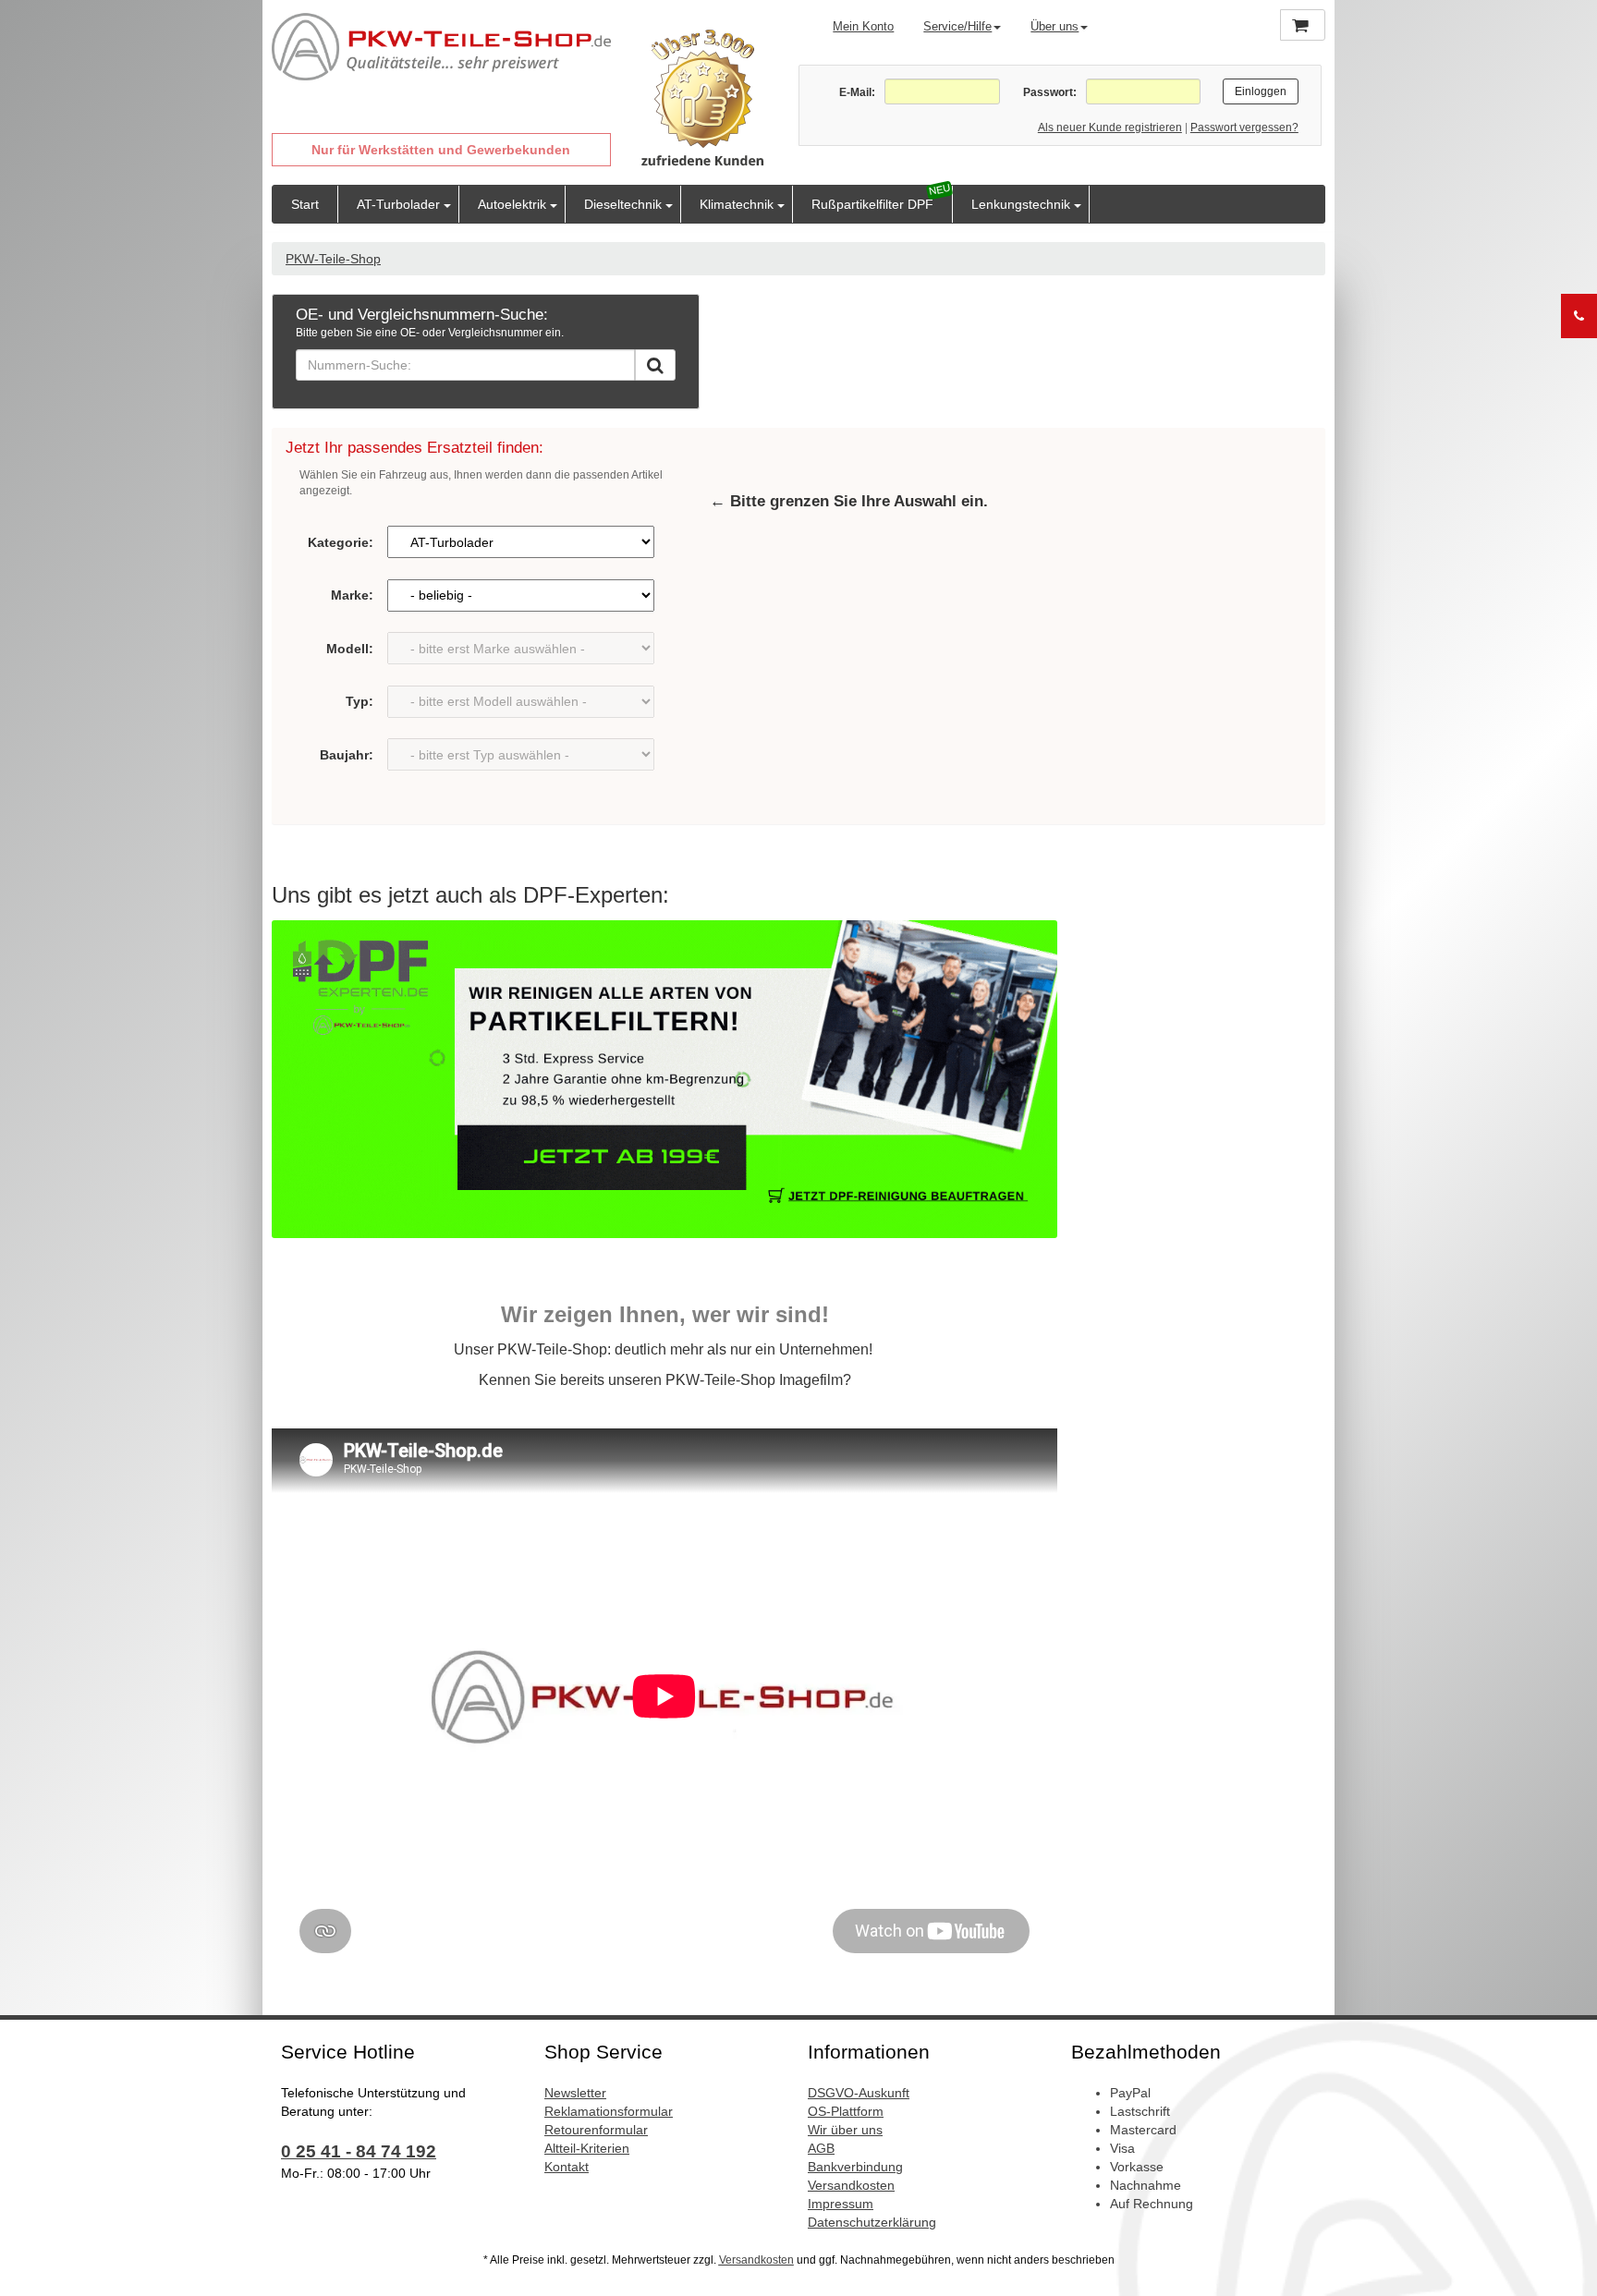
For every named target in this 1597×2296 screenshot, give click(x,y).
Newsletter (575, 2093)
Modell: (350, 649)
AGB (821, 2148)
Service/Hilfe (957, 26)
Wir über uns (845, 2130)
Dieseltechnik (623, 204)
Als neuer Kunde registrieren (1110, 128)
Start (305, 204)
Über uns (1055, 26)
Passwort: (1049, 92)
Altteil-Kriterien (587, 2148)
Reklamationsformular (609, 2111)
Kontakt (567, 2167)
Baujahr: (347, 755)
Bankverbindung (855, 2167)
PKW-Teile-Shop (333, 259)
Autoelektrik (512, 204)
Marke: (352, 595)
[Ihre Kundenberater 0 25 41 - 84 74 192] (1579, 316)
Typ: (360, 701)
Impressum (841, 2204)
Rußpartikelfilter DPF (872, 204)
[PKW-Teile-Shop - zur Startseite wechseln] (441, 47)
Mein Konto (863, 26)
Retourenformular (596, 2130)
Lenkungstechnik (1021, 204)
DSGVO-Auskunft (859, 2093)
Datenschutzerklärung (872, 2222)
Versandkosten (851, 2185)
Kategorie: (341, 542)
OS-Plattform (846, 2111)
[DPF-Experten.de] (664, 1079)
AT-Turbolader (398, 204)
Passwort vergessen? (1244, 128)
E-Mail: (857, 92)
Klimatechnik (737, 204)
